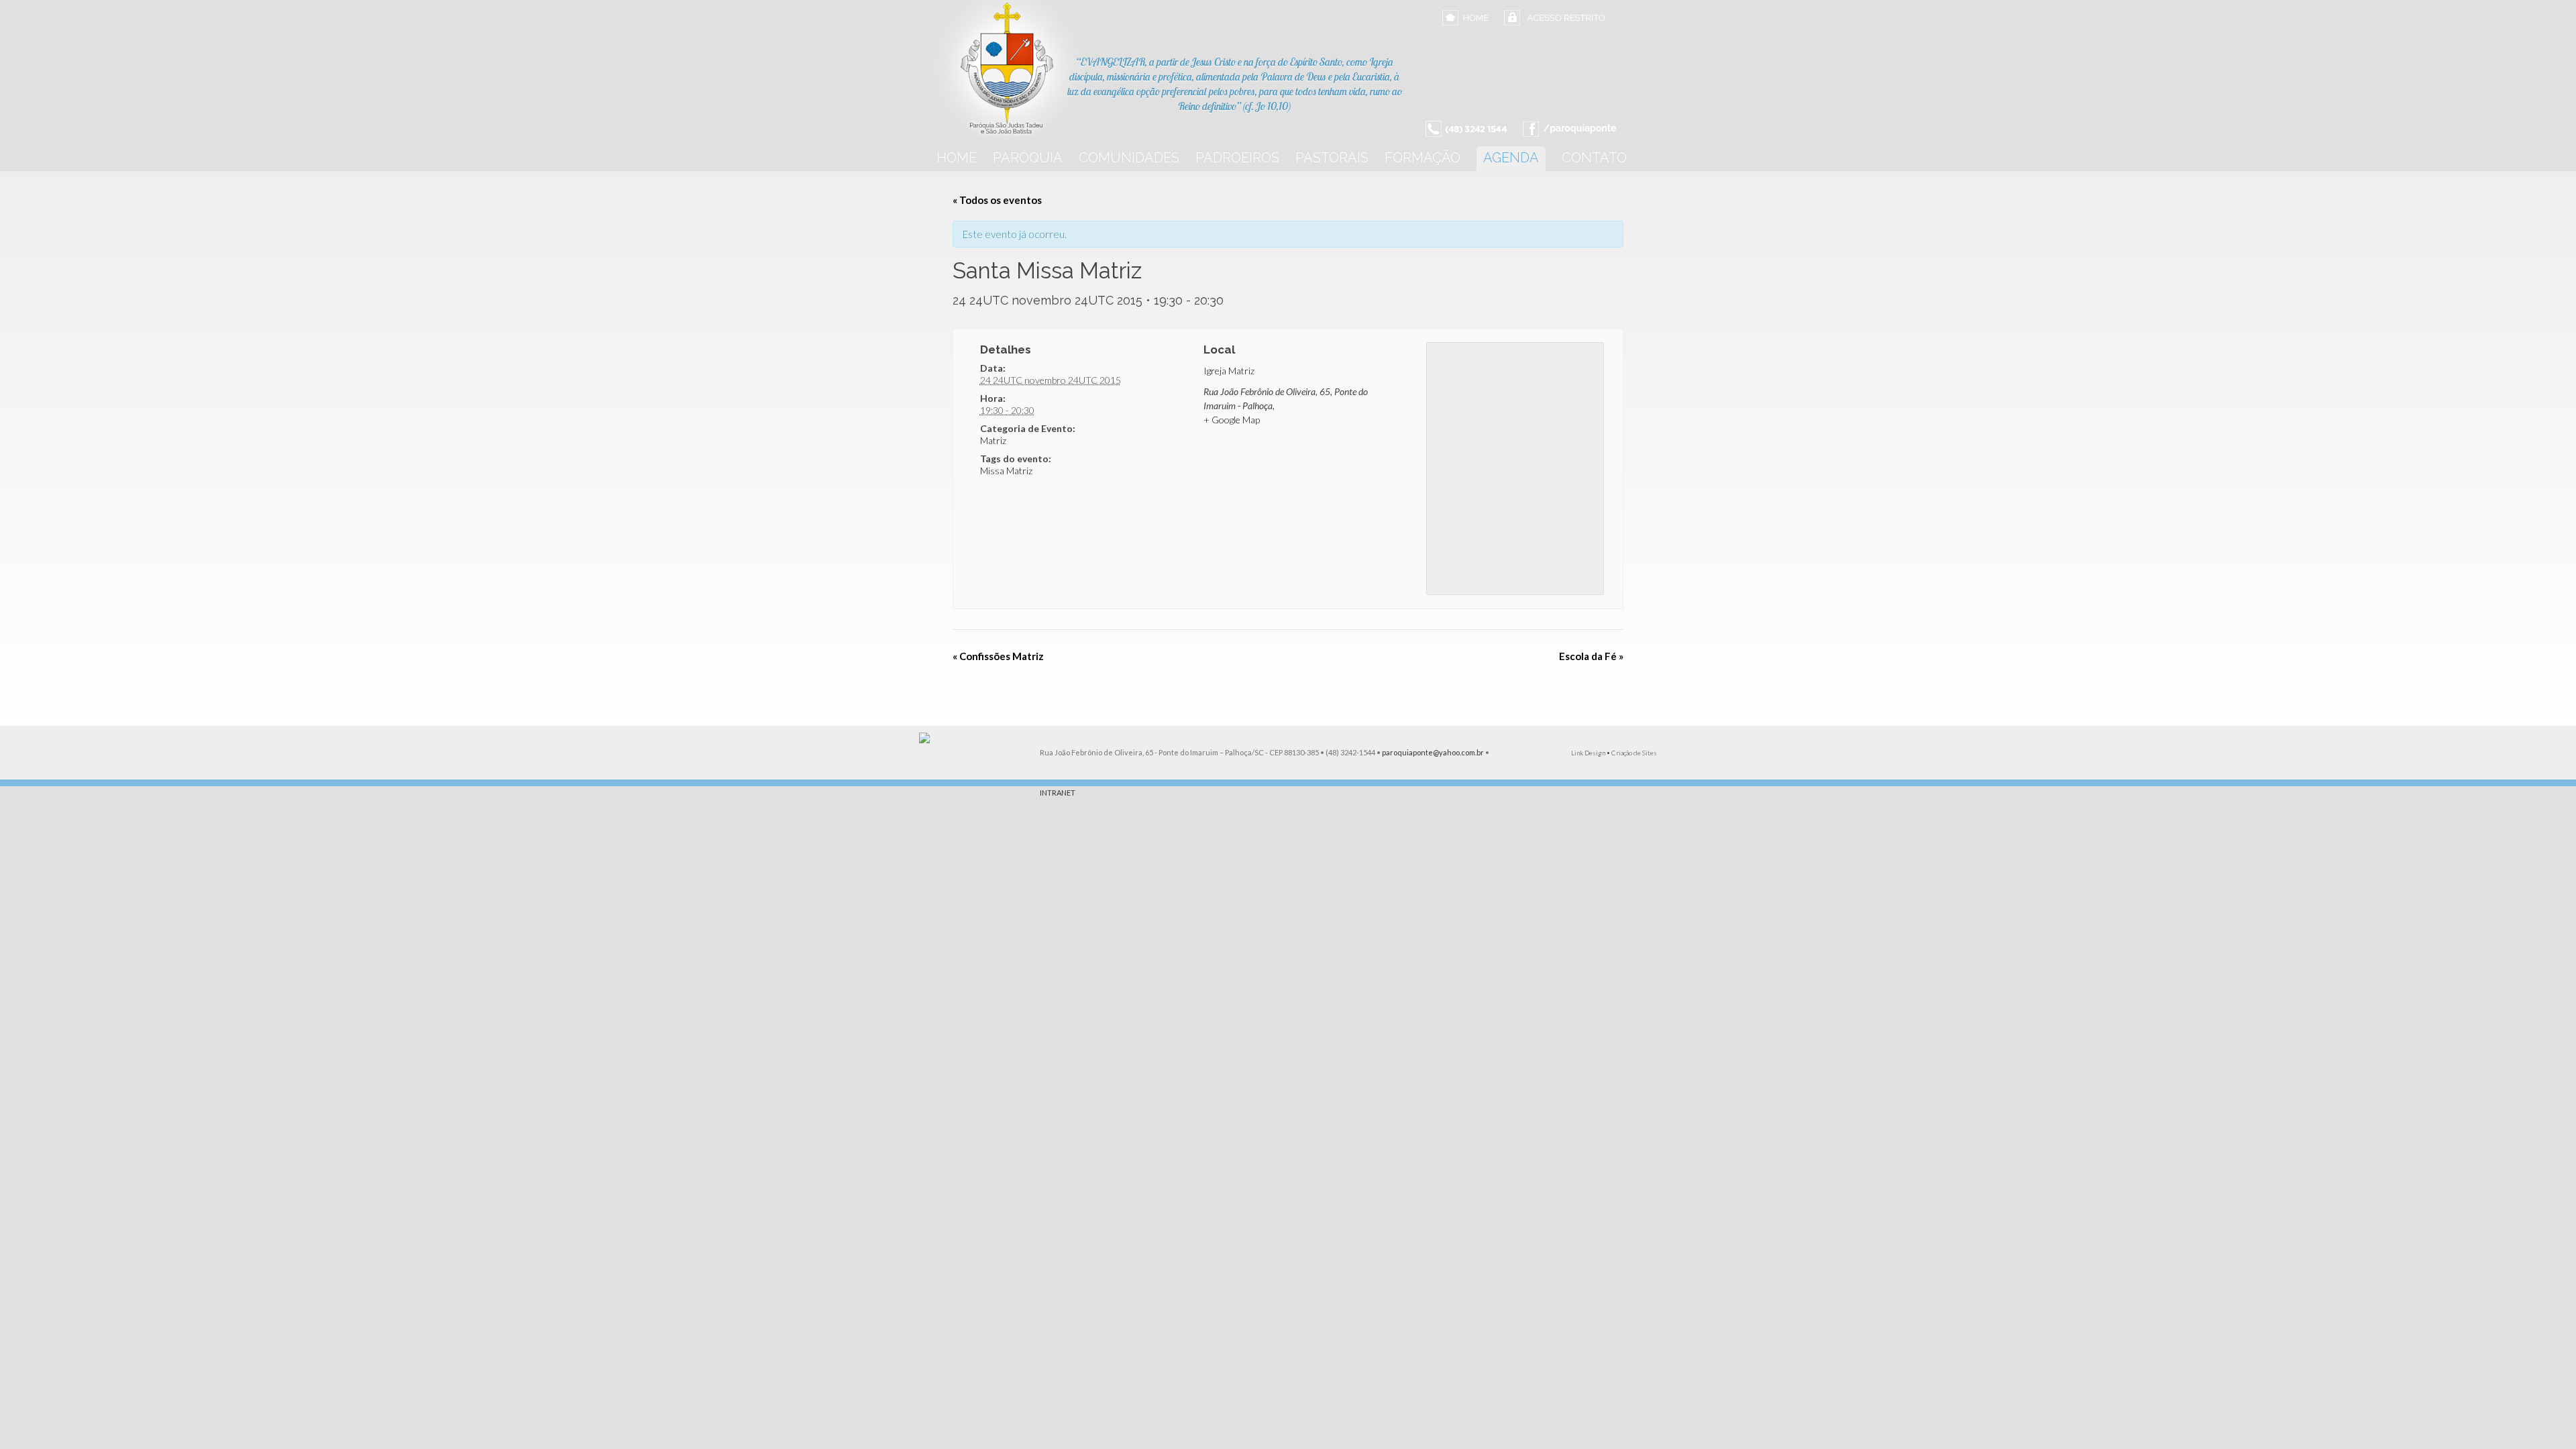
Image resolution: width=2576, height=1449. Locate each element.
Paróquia (1028, 158)
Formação (1423, 158)
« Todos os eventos (997, 200)
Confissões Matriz (998, 656)
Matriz (993, 440)
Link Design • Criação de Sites (1614, 753)
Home (957, 158)
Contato (1594, 158)
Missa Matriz (1006, 471)
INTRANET (1058, 793)
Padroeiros (1237, 158)
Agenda (1511, 158)
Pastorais (1332, 158)
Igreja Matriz (1229, 371)
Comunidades (1129, 158)
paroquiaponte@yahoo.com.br (1433, 752)
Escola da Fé (1591, 656)
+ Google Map (1232, 420)
